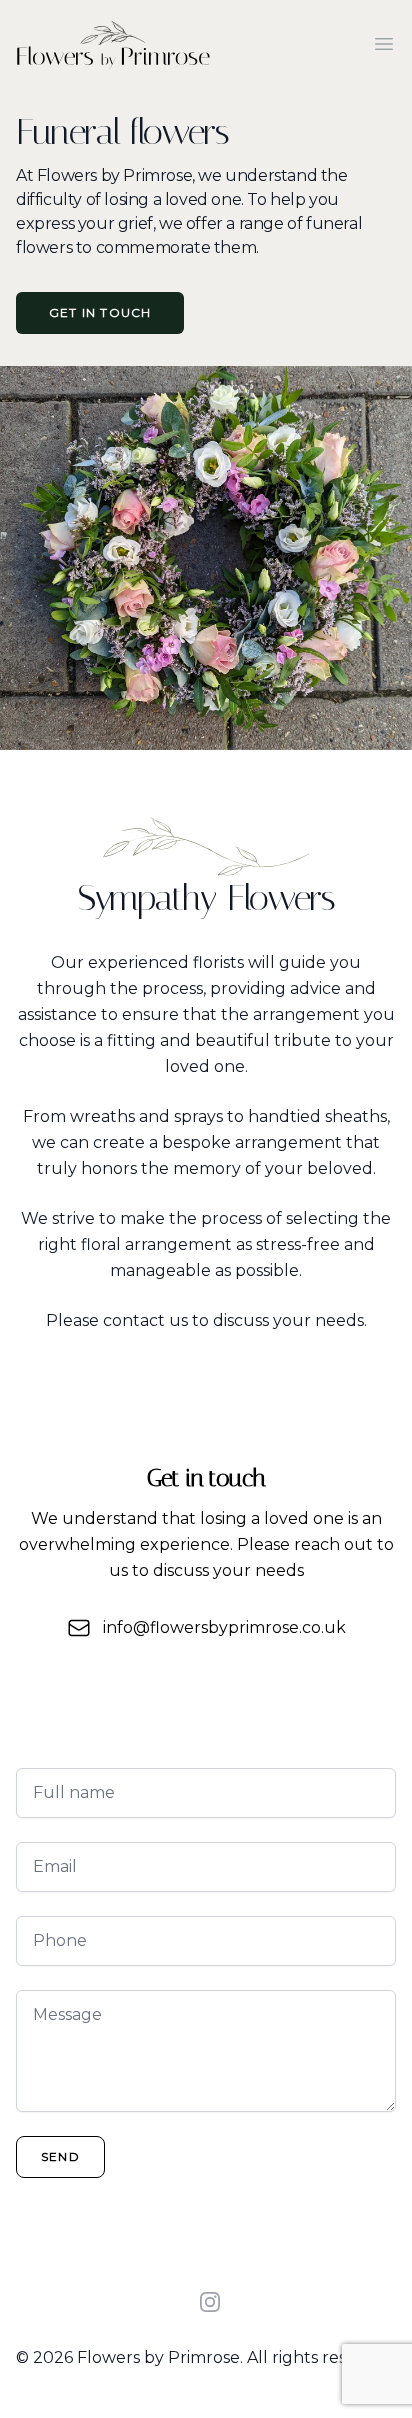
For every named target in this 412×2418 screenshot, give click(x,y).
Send (60, 2156)
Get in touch (100, 312)
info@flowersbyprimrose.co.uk (224, 1627)
